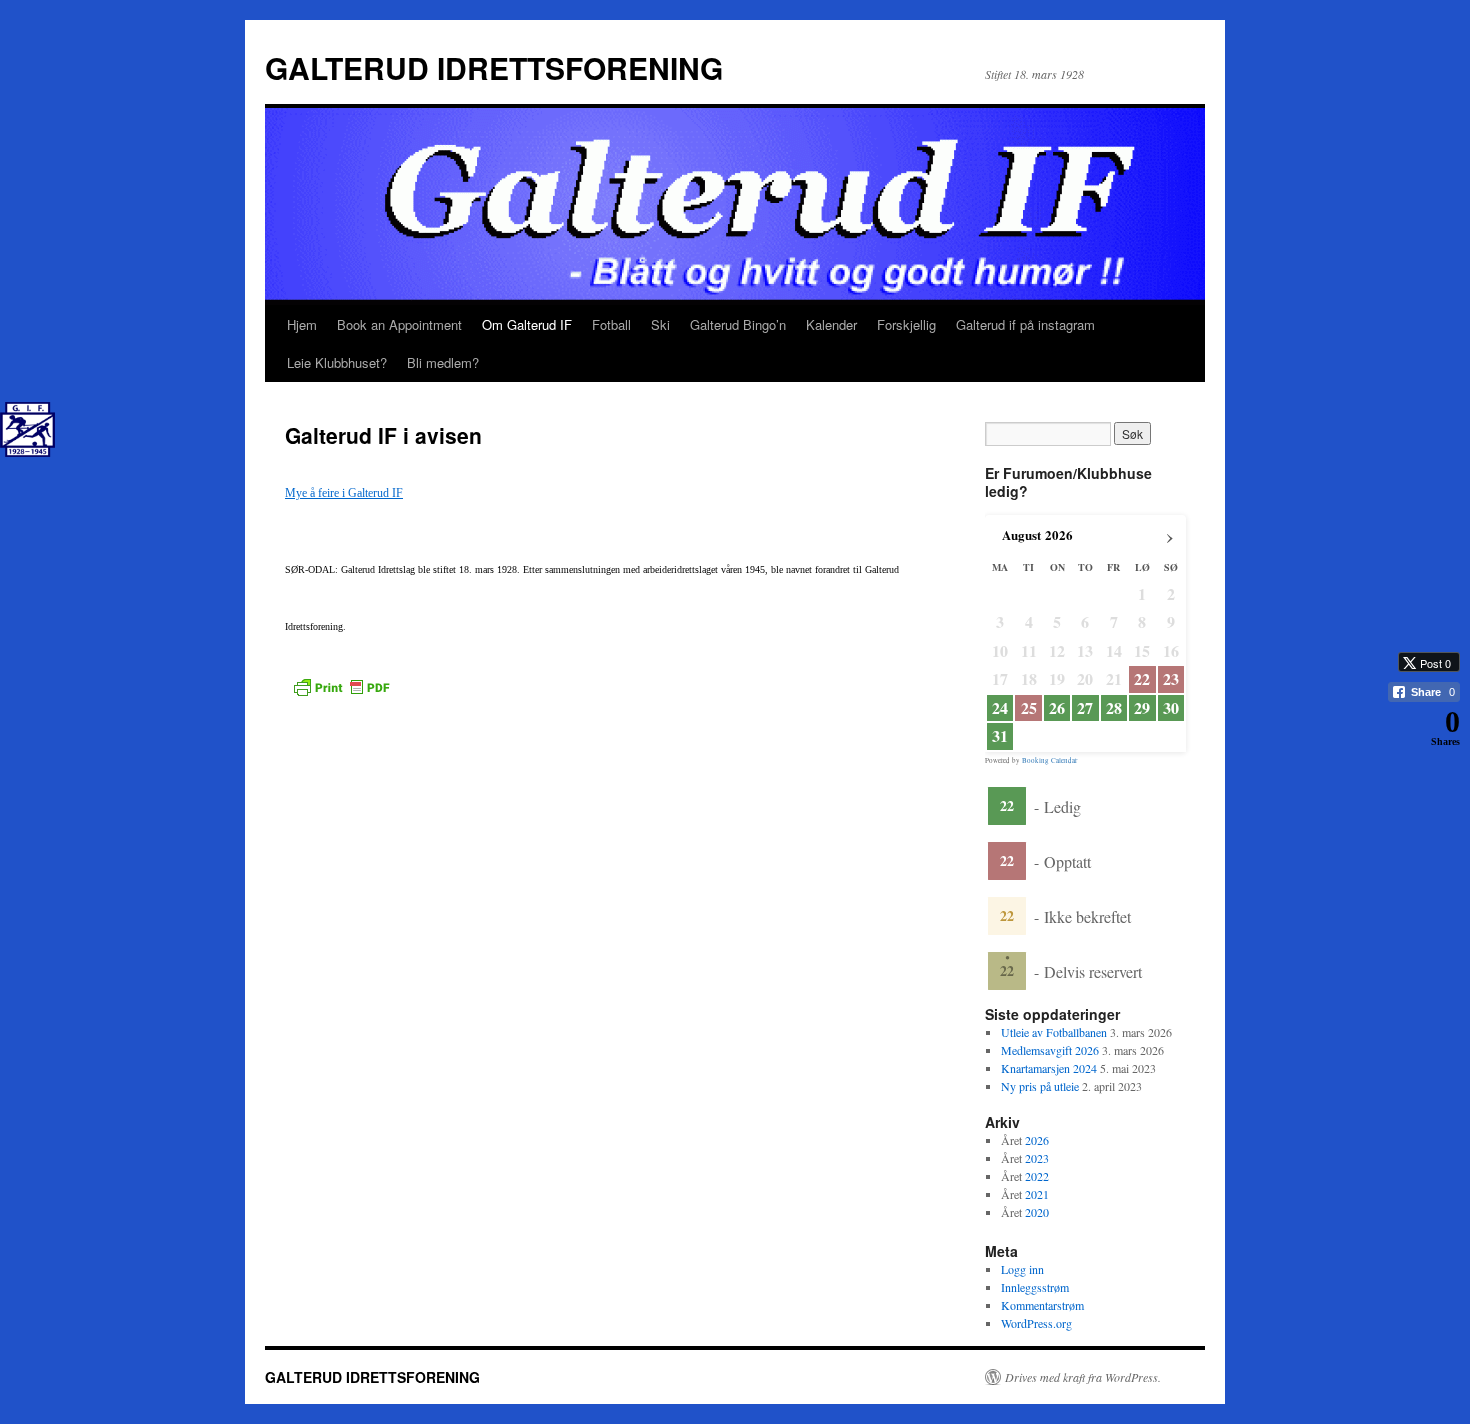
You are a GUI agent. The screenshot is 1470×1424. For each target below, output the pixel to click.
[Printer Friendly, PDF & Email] (341, 685)
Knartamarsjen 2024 (1049, 1068)
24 (1000, 708)
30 (1171, 708)
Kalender (831, 324)
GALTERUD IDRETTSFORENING (494, 67)
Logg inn (1022, 1269)
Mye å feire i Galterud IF (344, 493)
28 (1114, 708)
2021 (1037, 1194)
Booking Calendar (1049, 760)
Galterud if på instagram (1025, 324)
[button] (1415, 765)
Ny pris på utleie (1040, 1086)
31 (1000, 736)
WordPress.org (1036, 1323)
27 (1085, 708)
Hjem (302, 324)
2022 (1037, 1176)
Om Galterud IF (527, 324)
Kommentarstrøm (1042, 1305)
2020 (1037, 1212)
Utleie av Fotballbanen (1054, 1032)
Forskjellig (906, 324)
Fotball (611, 324)
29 (1142, 708)
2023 (1037, 1158)
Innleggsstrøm (1035, 1287)
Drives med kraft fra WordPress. (1083, 1377)
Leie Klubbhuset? (337, 362)
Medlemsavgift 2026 (1050, 1050)
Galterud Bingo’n (738, 324)
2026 (1037, 1140)
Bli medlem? (443, 362)
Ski (660, 324)
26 (1057, 708)
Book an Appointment (399, 324)
